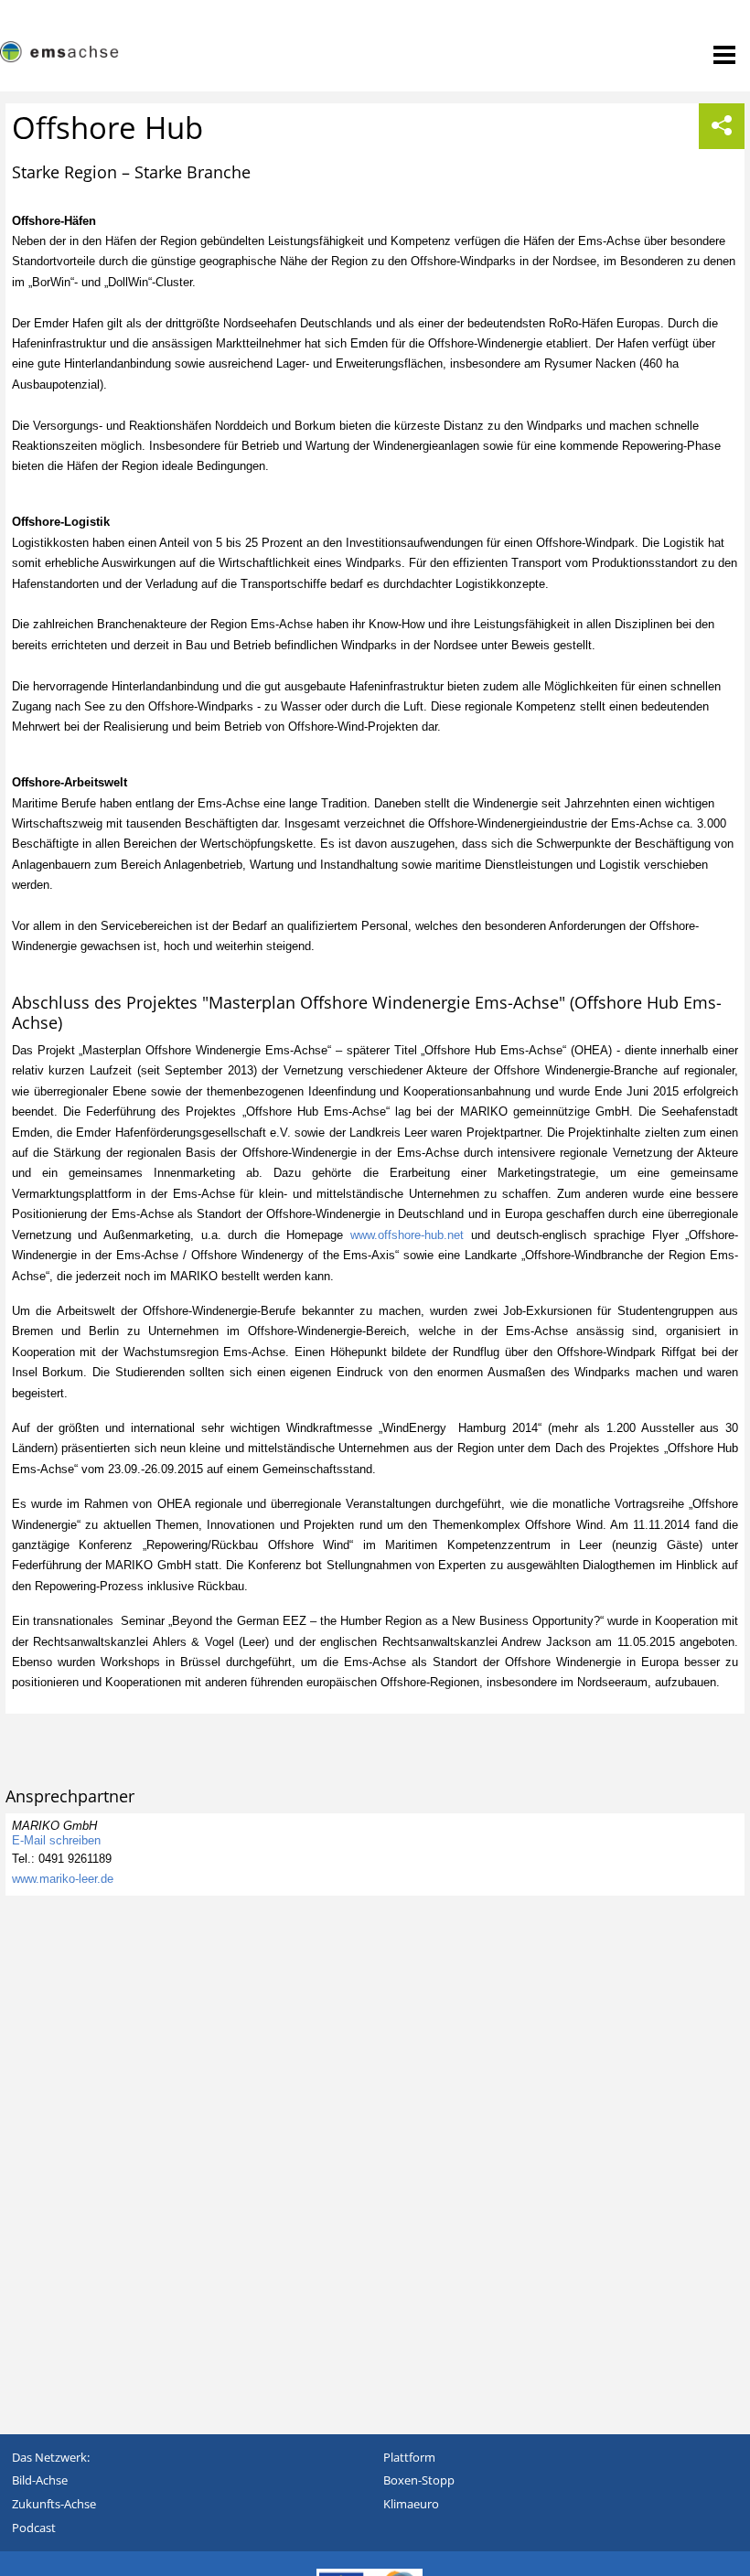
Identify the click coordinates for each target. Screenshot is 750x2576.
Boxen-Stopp (419, 2480)
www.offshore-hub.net (407, 1235)
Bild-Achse (40, 2480)
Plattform (409, 2457)
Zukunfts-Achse (54, 2504)
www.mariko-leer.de (63, 1879)
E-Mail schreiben (56, 1840)
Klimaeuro (411, 2504)
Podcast (34, 2528)
